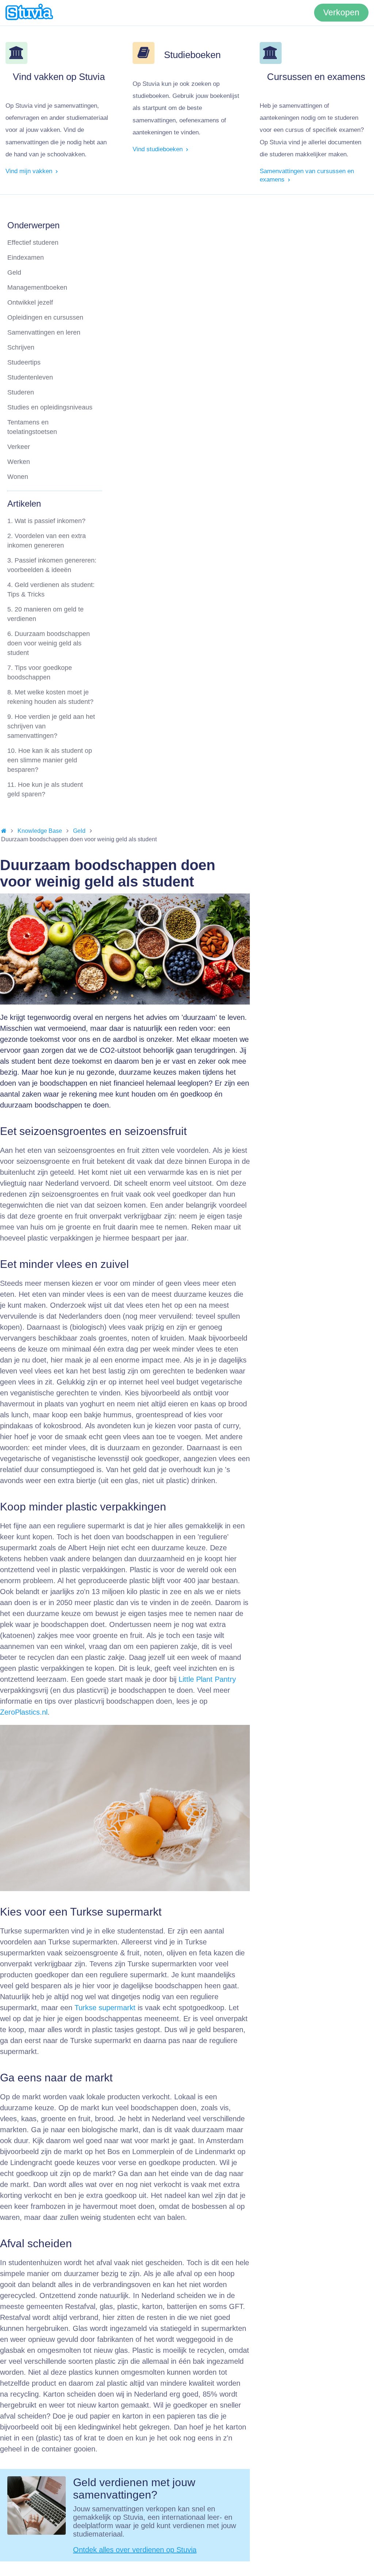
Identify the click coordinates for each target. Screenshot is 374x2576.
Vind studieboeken (159, 149)
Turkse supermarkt (105, 2008)
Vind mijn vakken (30, 171)
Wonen (18, 477)
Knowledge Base (40, 831)
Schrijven (21, 347)
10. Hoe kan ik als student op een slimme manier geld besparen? (50, 760)
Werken (19, 462)
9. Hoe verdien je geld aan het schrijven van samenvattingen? (51, 726)
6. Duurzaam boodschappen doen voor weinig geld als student (49, 643)
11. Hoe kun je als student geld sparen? (45, 789)
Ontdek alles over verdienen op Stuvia (135, 2550)
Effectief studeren (33, 243)
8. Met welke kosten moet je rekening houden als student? (50, 697)
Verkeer (19, 447)
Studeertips (24, 362)
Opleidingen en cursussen (45, 317)
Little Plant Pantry (207, 1679)
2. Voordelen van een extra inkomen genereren (47, 541)
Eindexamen (26, 258)
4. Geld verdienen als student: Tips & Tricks (51, 590)
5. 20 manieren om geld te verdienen (45, 614)
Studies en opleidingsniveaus (50, 407)
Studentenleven (30, 377)
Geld (14, 273)
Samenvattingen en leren (44, 332)
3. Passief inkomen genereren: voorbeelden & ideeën (52, 565)
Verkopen (341, 13)
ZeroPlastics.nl (24, 1712)
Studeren (21, 392)
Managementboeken (37, 287)
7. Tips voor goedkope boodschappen (40, 672)
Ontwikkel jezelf (30, 302)
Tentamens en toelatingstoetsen (32, 427)
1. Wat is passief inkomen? (46, 521)
